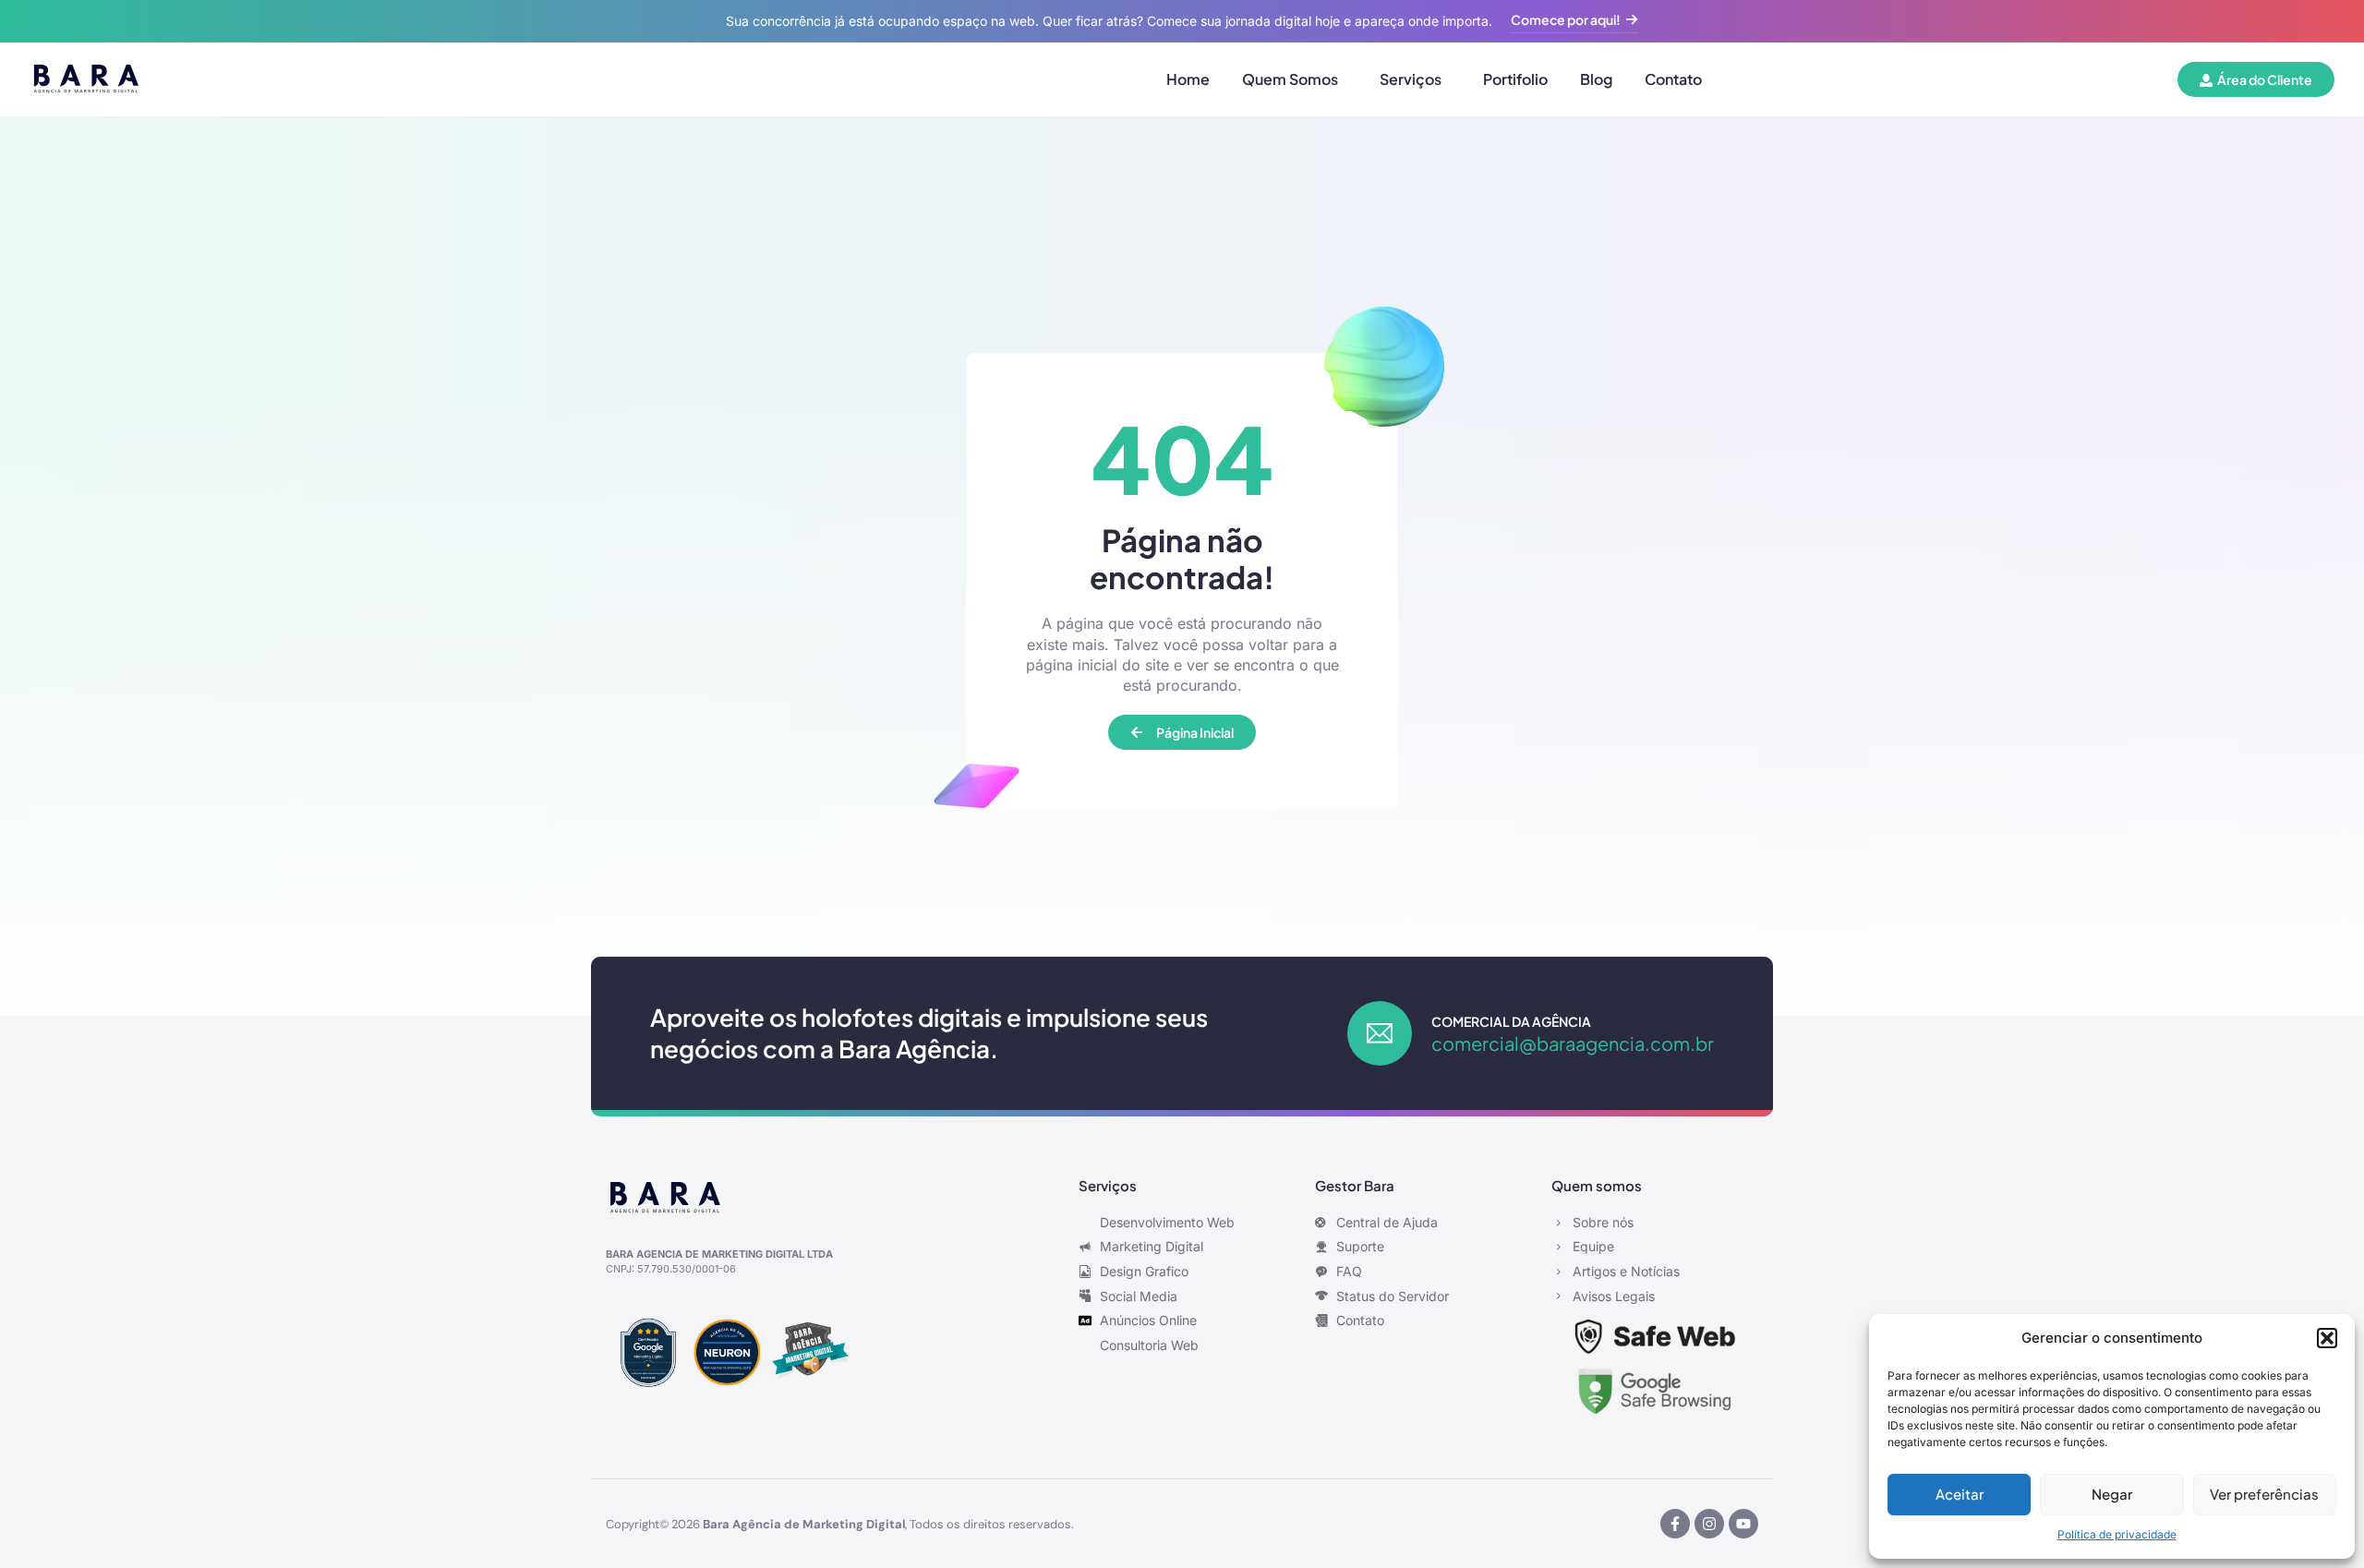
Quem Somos (1290, 79)
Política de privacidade (2117, 1534)
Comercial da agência (1511, 1021)
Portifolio (1515, 79)
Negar (2112, 1494)
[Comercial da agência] (1380, 1033)
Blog (1596, 79)
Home (1188, 79)
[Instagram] (1709, 1524)
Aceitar (1960, 1494)
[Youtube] (1743, 1524)
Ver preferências (2264, 1494)
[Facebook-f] (1675, 1524)
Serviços (1411, 79)
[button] (2327, 1338)
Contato (1673, 79)
